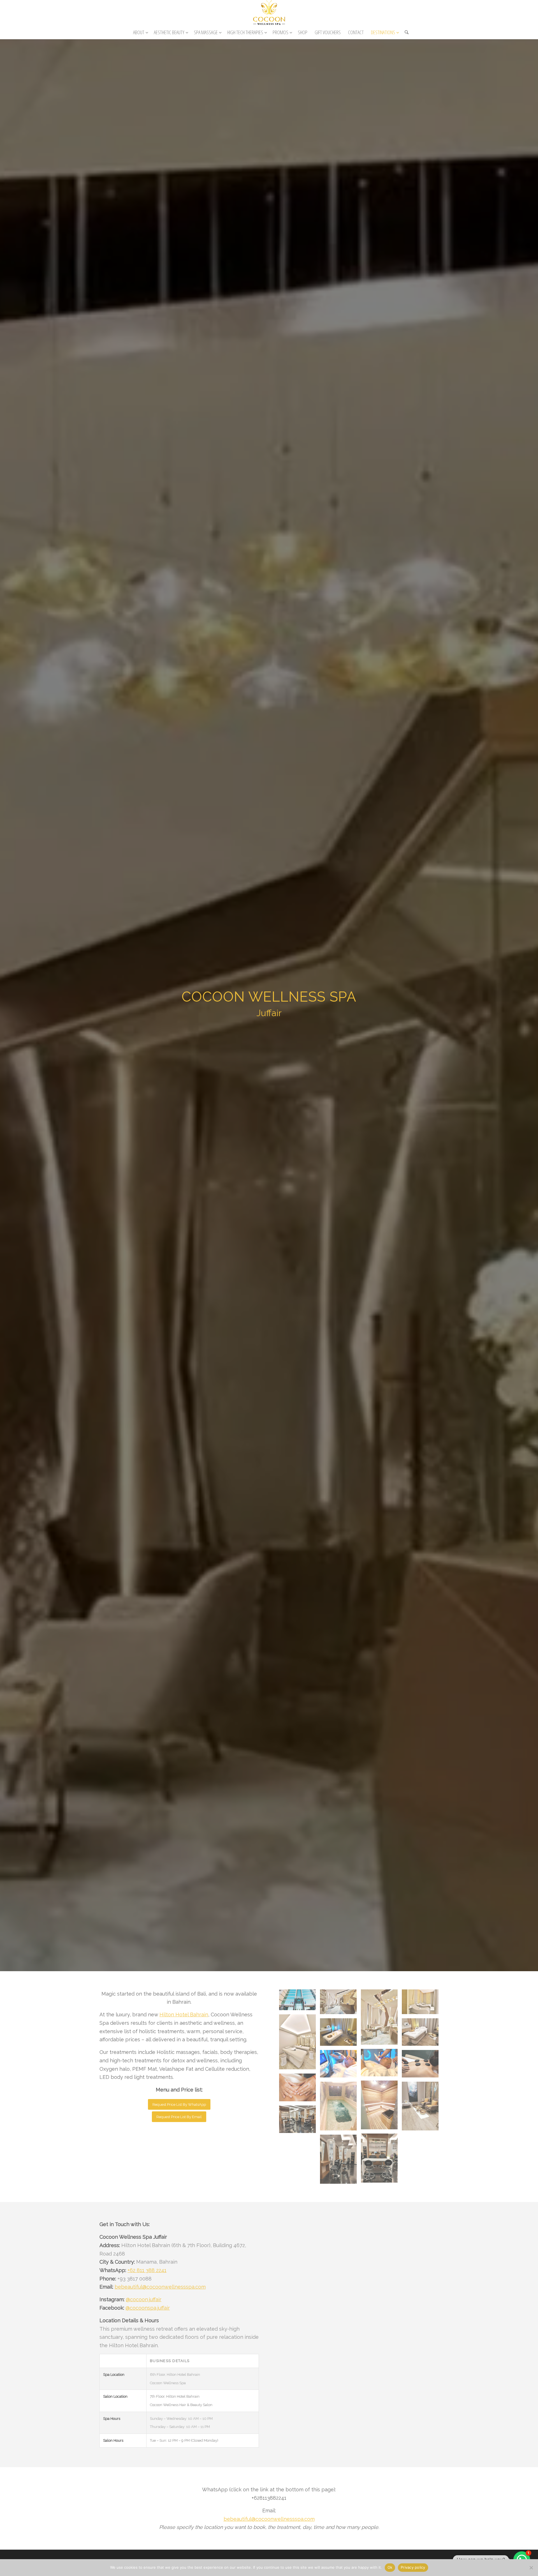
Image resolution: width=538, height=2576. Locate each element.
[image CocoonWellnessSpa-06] (381, 2065)
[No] (531, 2568)
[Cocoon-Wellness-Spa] (269, 13)
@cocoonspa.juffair (148, 2308)
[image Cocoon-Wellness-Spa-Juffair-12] (381, 2160)
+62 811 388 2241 (147, 2270)
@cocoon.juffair (144, 2299)
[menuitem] (140, 32)
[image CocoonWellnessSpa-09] (300, 2089)
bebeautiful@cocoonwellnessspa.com (160, 2287)
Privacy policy (413, 2567)
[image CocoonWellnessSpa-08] (422, 2066)
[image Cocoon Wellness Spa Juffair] (300, 2002)
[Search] (405, 32)
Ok (390, 2567)
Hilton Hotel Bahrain (184, 2015)
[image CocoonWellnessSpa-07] (340, 2066)
